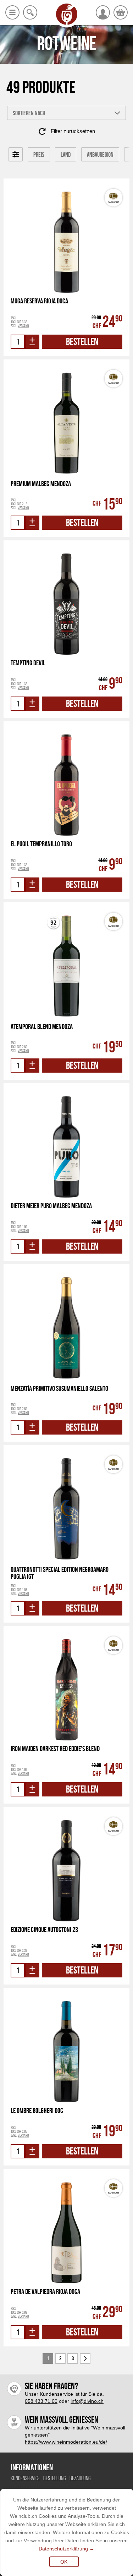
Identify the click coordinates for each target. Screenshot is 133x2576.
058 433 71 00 (41, 2401)
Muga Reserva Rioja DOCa (39, 301)
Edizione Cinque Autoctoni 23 (44, 1930)
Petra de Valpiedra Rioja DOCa (45, 2292)
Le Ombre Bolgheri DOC (37, 2111)
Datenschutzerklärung (63, 2549)
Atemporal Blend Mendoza (42, 1027)
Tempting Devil (28, 663)
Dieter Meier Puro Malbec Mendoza (51, 1206)
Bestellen (82, 342)
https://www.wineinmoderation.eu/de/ (66, 2442)
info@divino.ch (87, 2401)
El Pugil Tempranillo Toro (41, 844)
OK (64, 2562)
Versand (23, 326)
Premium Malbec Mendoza (41, 484)
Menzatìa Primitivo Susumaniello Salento (59, 1389)
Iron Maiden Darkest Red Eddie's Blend (55, 1749)
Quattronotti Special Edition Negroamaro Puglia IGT (60, 1573)
